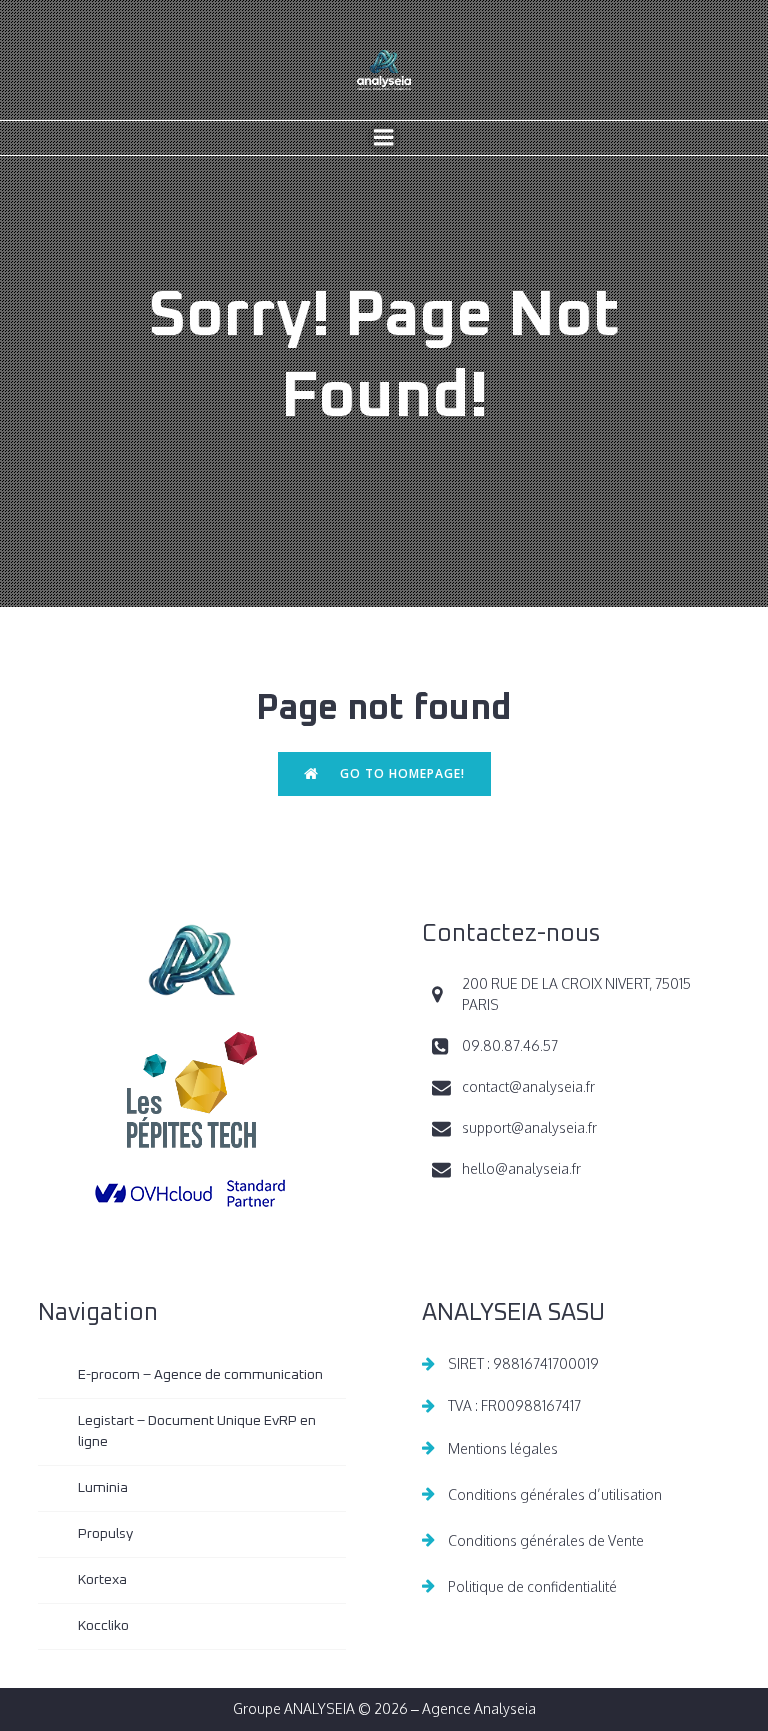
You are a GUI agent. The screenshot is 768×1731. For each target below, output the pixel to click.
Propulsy (105, 1534)
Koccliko (103, 1626)
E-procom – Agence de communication (200, 1375)
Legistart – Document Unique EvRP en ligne (198, 1431)
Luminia (103, 1488)
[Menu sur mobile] (384, 138)
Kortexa (102, 1580)
